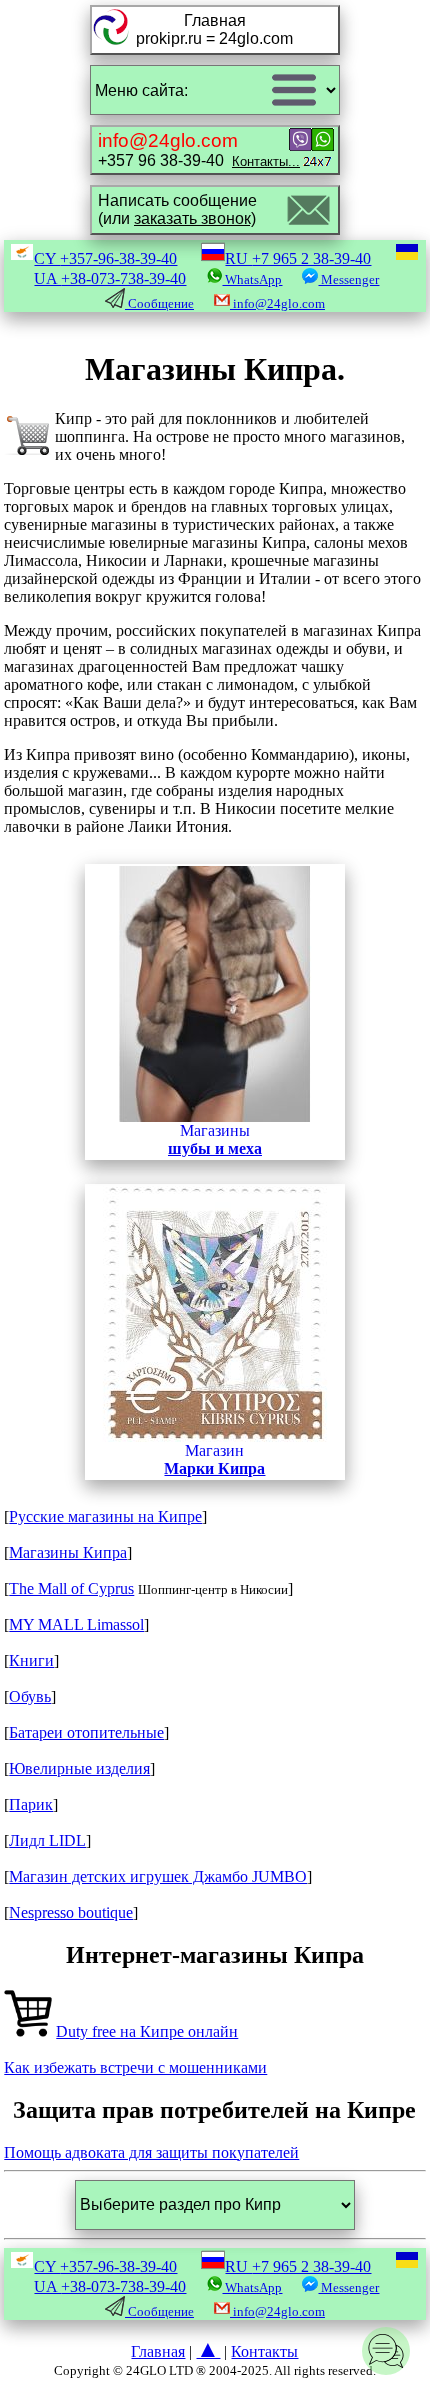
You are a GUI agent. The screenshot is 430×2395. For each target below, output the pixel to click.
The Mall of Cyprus (71, 1588)
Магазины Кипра (68, 1552)
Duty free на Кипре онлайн (147, 2031)
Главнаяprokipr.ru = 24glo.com (214, 29)
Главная (158, 2351)
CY (105, 258)
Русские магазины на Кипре (105, 1516)
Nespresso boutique (71, 1912)
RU (298, 258)
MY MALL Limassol (76, 1624)
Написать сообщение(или (177, 209)
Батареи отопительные (86, 1732)
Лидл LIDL (47, 1840)
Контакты (264, 2351)
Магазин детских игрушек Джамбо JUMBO (158, 1876)
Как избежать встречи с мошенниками (135, 2067)
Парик (31, 1804)
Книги (31, 1660)
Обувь (30, 1696)
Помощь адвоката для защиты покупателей (151, 2152)
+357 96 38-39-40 (199, 149)
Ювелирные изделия (79, 1768)
